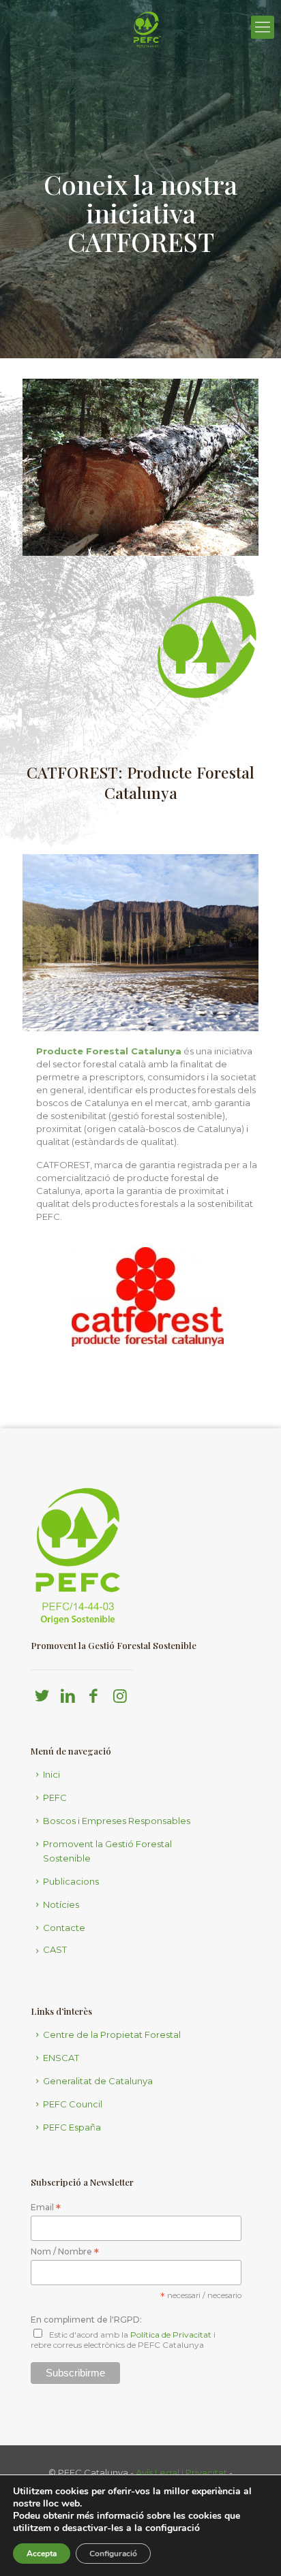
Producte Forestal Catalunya (109, 1051)
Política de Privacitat (171, 2335)
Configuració (113, 2554)
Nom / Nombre (65, 2252)
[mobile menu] (263, 27)
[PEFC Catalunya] (147, 65)
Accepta (42, 2554)
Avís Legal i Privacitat (181, 2472)
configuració (173, 2528)
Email (46, 2208)
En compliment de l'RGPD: (86, 2320)
